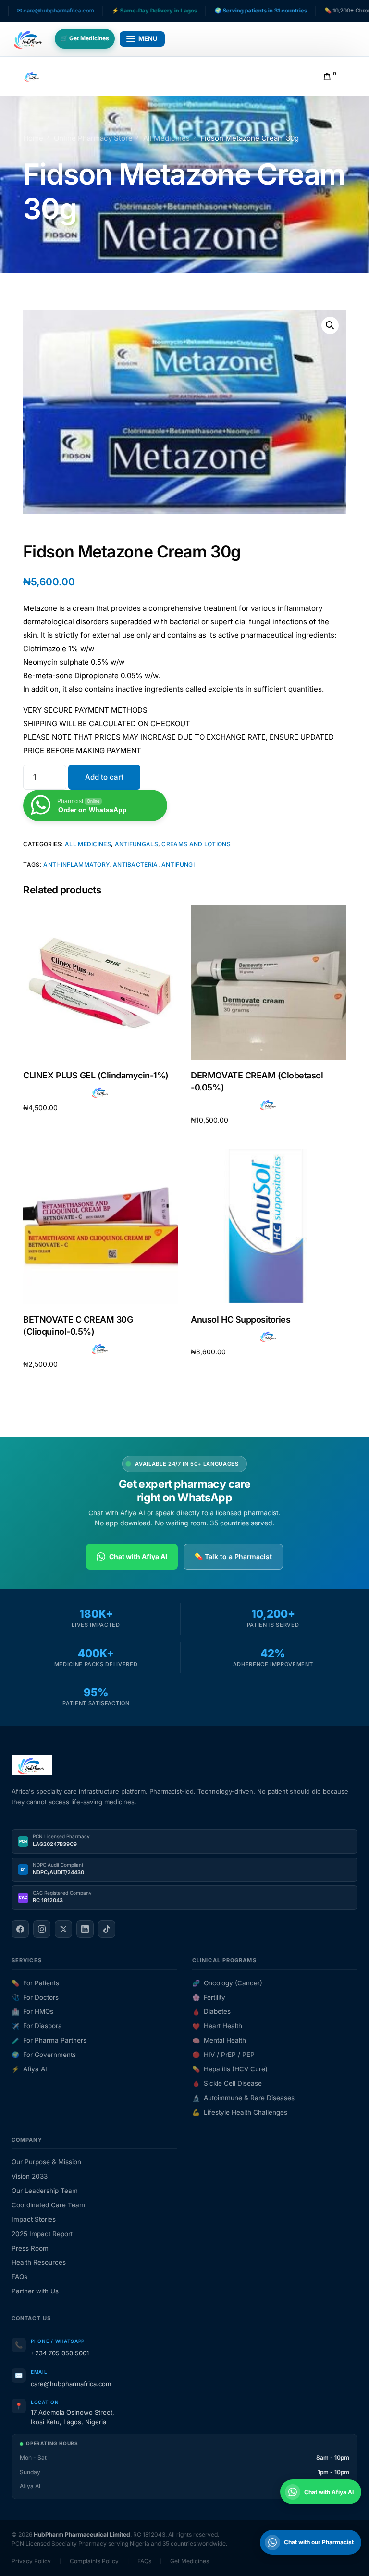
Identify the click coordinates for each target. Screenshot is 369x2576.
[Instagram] (42, 1929)
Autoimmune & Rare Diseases (243, 2098)
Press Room (30, 2248)
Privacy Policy (31, 2561)
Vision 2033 (30, 2176)
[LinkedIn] (85, 1929)
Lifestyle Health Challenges (240, 2112)
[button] (330, 325)
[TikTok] (107, 1929)
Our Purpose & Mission (46, 2162)
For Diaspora (37, 2026)
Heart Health (217, 2026)
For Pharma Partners (49, 2040)
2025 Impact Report (42, 2234)
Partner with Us (35, 2291)
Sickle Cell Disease (227, 2083)
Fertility (209, 1997)
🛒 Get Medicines (85, 38)
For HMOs (32, 2011)
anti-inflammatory (76, 864)
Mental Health (219, 2040)
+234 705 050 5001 (60, 2353)
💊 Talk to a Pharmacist (233, 1556)
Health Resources (39, 2262)
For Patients (35, 1983)
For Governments (44, 2055)
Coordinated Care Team (48, 2205)
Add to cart (104, 777)
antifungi (178, 864)
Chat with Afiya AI (138, 1556)
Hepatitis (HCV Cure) (230, 2069)
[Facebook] (20, 1929)
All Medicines (88, 844)
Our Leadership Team (45, 2191)
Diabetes (211, 2011)
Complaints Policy (94, 2561)
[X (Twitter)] (63, 1929)
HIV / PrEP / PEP (223, 2055)
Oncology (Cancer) (227, 1983)
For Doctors (35, 1997)
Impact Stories (34, 2219)
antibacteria (135, 864)
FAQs (19, 2277)
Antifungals (136, 844)
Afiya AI (29, 2069)
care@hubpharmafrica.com (71, 2384)
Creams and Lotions (196, 844)
